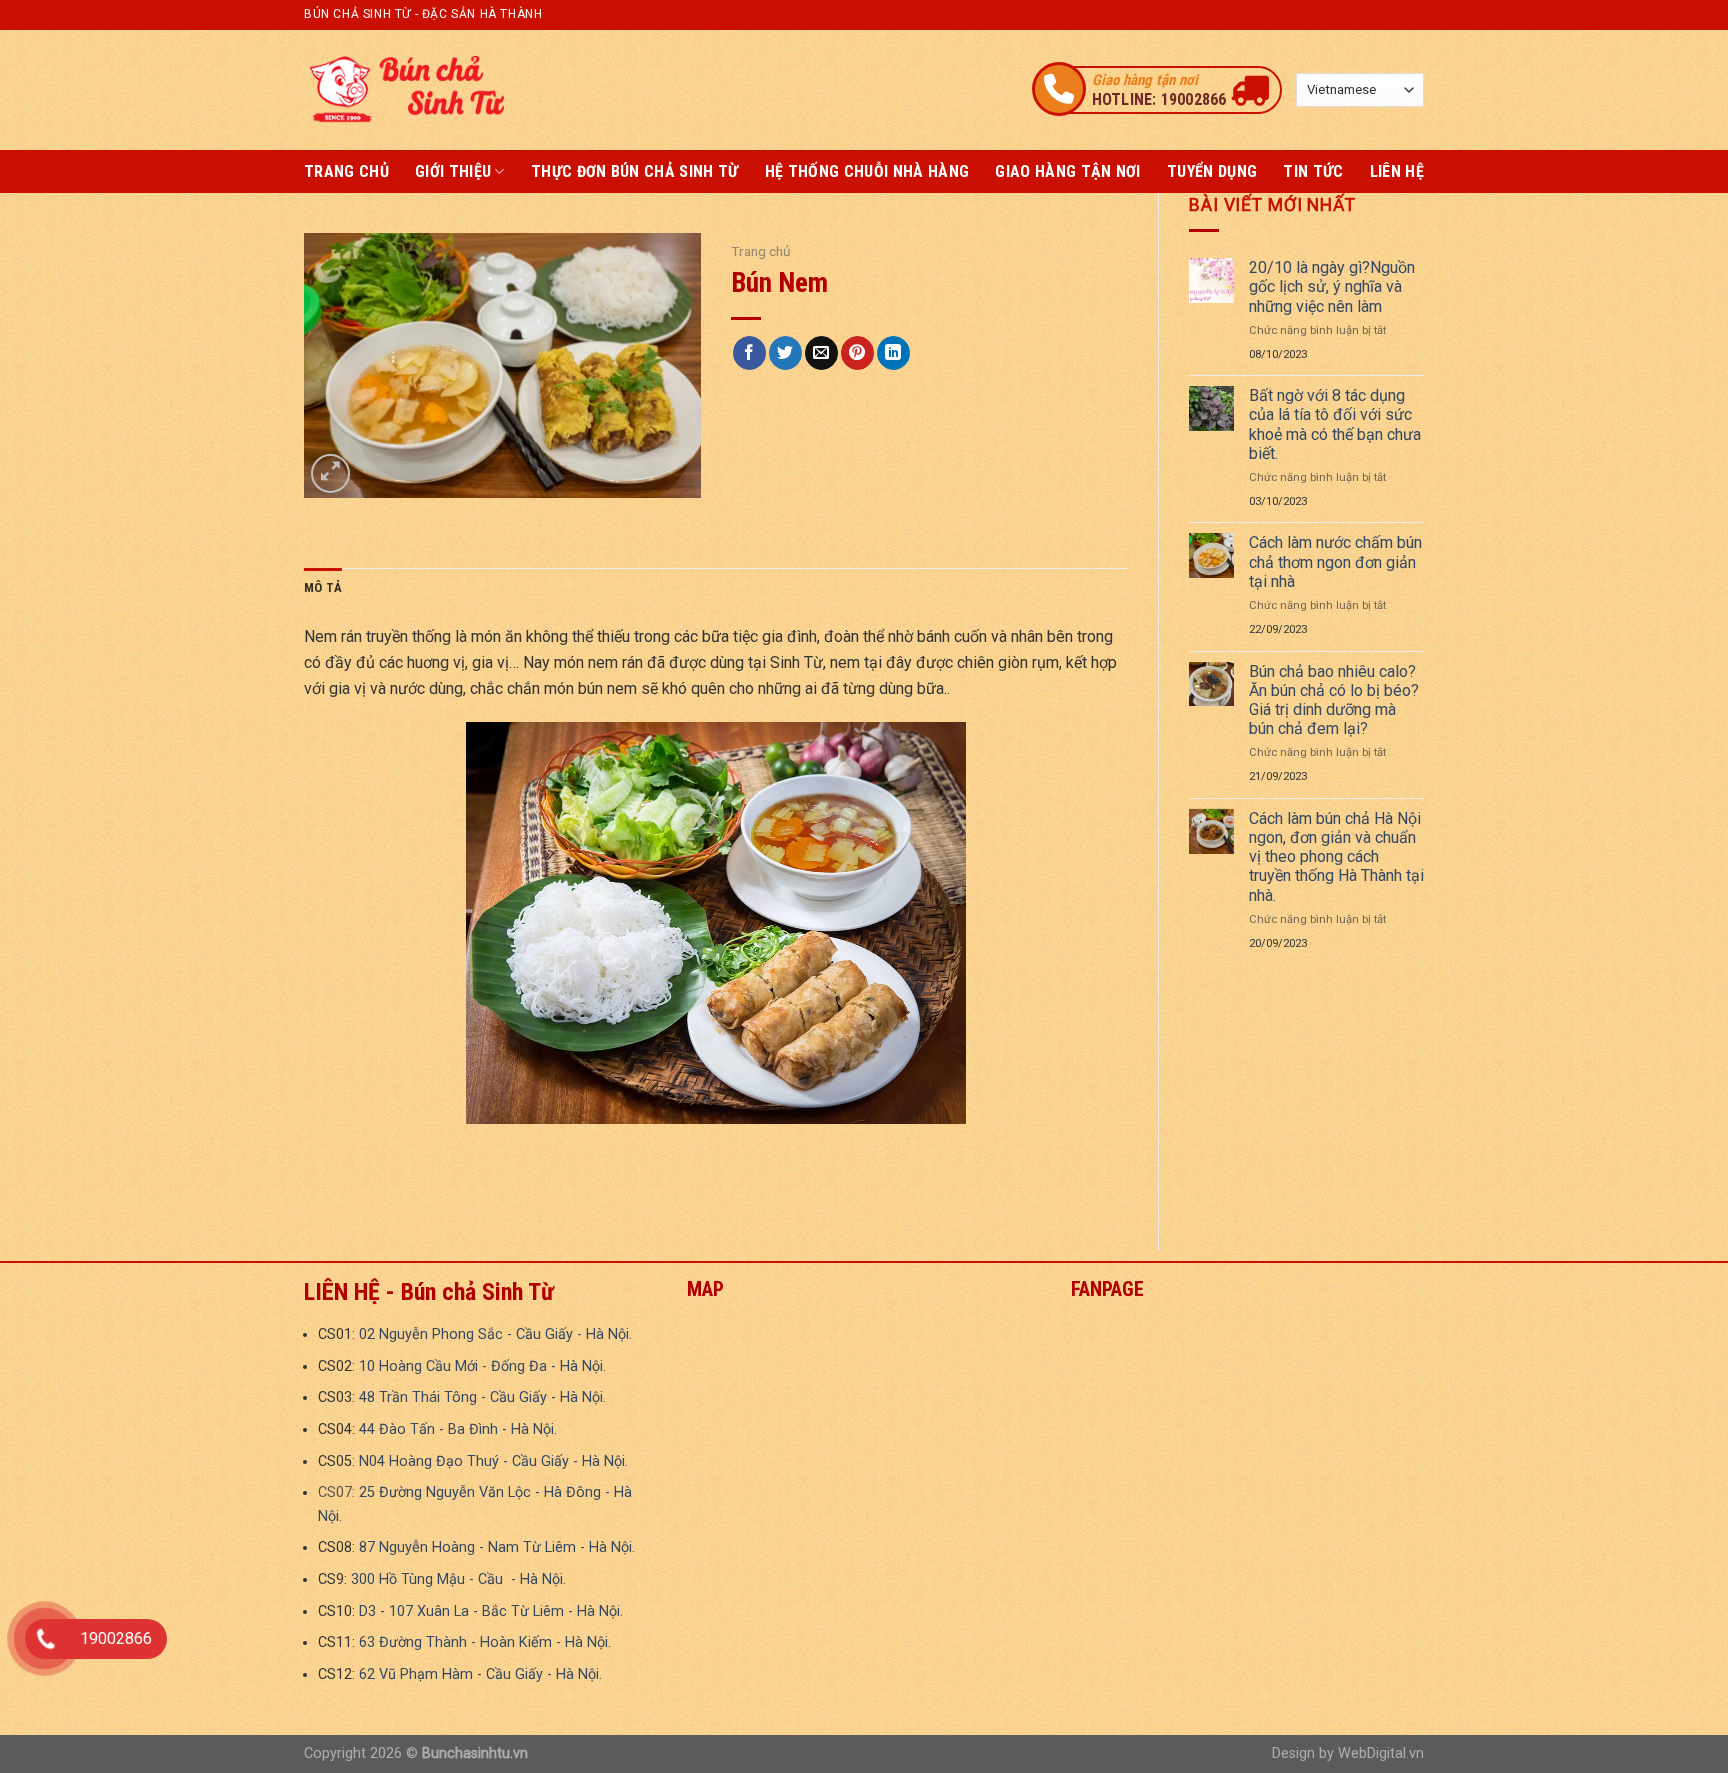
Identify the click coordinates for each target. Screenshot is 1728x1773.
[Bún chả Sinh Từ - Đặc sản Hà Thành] (404, 89)
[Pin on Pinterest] (857, 353)
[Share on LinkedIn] (893, 353)
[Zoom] (330, 473)
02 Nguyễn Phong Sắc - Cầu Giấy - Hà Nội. (495, 1334)
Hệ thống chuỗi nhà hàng (867, 171)
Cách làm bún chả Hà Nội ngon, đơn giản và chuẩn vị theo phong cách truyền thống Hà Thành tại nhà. (1336, 857)
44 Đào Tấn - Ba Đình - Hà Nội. (458, 1429)
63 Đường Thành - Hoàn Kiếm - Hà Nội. (485, 1642)
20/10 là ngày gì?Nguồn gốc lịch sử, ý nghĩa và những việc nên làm (1332, 286)
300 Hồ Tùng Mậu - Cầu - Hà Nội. (458, 1579)
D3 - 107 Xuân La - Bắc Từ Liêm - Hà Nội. (491, 1611)
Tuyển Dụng (1212, 171)
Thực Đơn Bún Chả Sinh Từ (635, 171)
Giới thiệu (453, 171)
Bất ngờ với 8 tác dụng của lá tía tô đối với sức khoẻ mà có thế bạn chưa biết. (1335, 424)
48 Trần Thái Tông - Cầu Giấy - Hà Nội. (482, 1397)
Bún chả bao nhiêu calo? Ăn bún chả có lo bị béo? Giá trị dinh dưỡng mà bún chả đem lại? (1334, 700)
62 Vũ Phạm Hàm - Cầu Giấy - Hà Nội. (480, 1674)
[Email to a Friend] (821, 353)
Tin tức (1313, 171)
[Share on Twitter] (785, 353)
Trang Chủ (346, 171)
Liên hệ (1397, 171)
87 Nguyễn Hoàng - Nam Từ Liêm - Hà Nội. (497, 1547)
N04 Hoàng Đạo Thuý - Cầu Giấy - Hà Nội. (493, 1461)
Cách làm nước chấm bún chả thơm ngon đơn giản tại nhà (1335, 561)
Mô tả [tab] (323, 587)
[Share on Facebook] (749, 353)
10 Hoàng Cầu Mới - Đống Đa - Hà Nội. (482, 1366)
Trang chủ (761, 251)
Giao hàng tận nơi (1067, 171)
